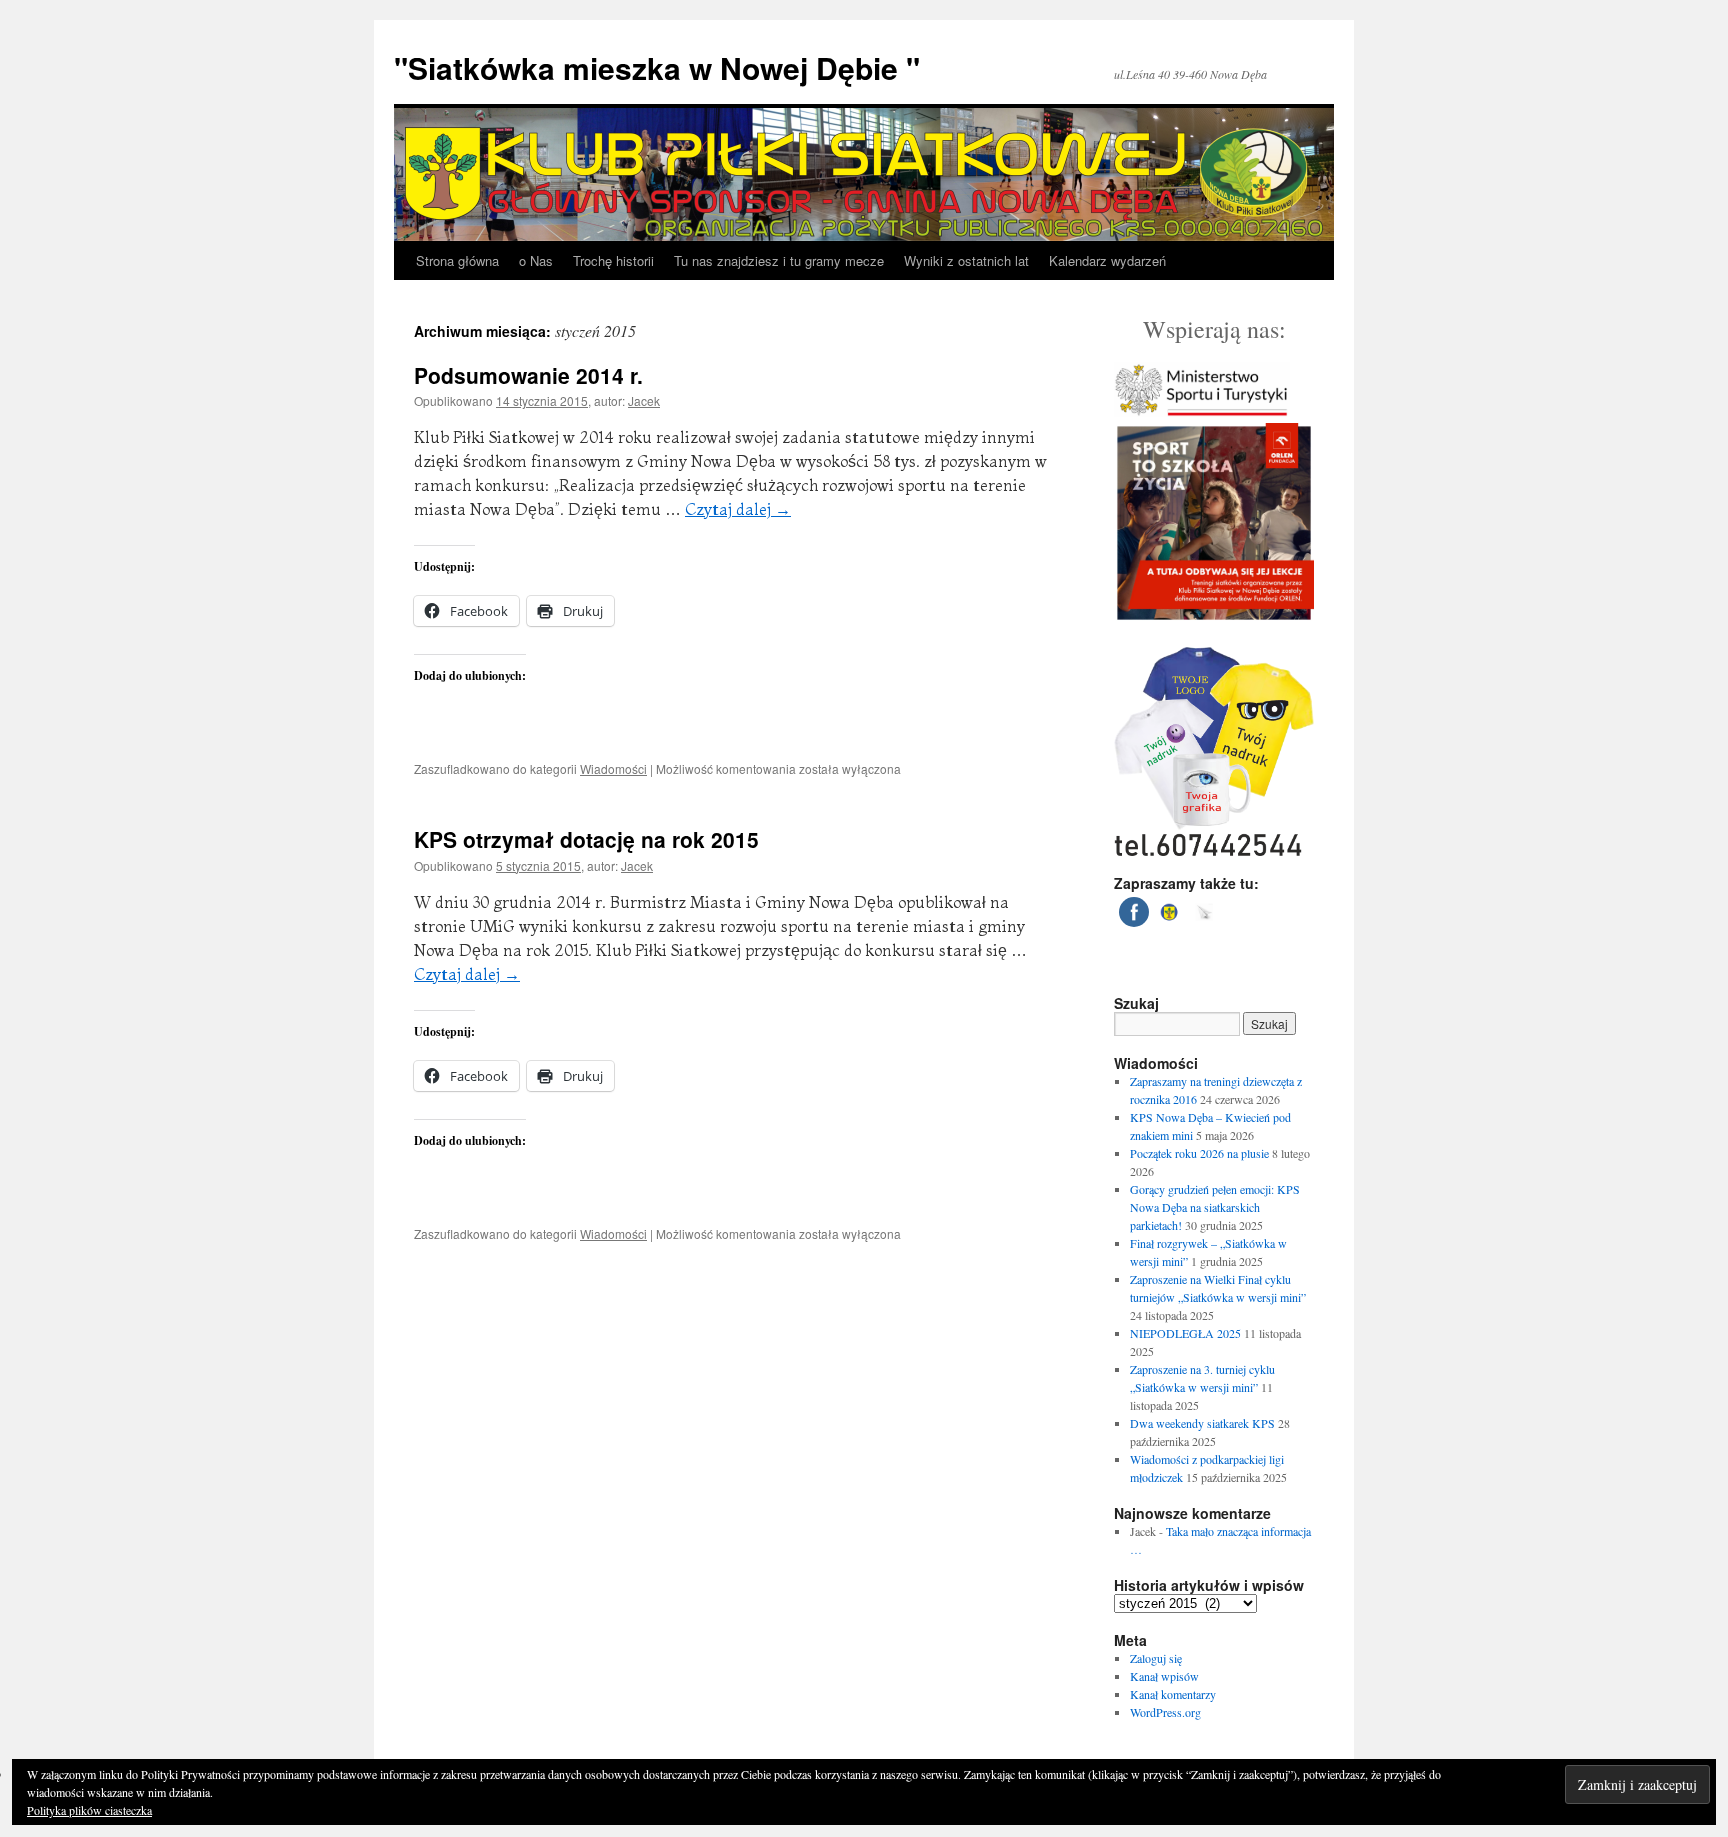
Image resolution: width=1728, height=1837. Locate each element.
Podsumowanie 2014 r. (528, 375)
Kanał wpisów (1164, 1676)
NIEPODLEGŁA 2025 (1185, 1333)
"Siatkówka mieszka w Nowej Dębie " (657, 67)
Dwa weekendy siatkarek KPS (1202, 1423)
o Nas (536, 260)
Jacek (644, 400)
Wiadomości (613, 768)
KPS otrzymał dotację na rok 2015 (586, 839)
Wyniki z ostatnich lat (966, 260)
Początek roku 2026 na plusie (1199, 1153)
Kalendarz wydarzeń (1107, 260)
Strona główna (457, 260)
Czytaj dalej (738, 509)
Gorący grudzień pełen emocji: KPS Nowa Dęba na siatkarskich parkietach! (1215, 1207)
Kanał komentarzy (1173, 1694)
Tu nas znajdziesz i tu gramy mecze (779, 260)
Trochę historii (613, 260)
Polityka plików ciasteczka (89, 1810)
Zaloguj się (1156, 1658)
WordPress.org (1165, 1712)
